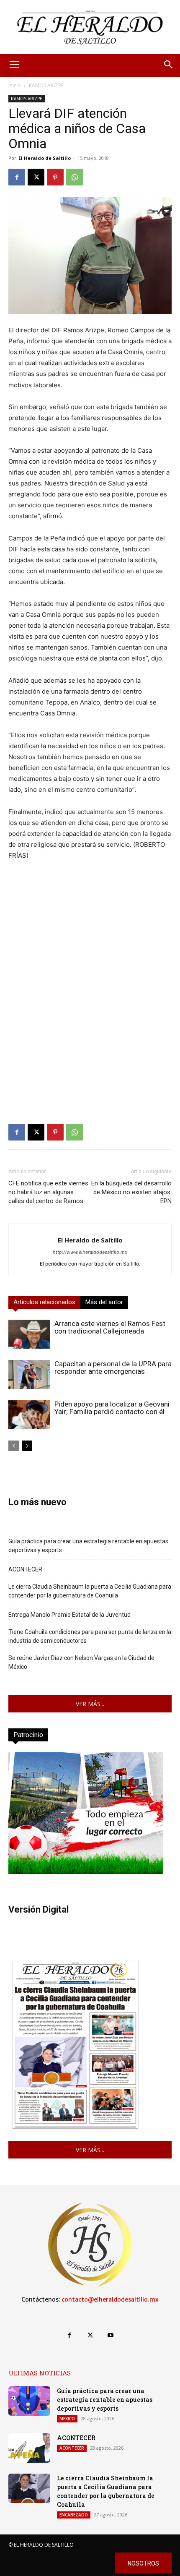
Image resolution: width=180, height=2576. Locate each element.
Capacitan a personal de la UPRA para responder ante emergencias (113, 1368)
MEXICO (67, 2419)
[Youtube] (111, 2335)
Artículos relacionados (44, 1302)
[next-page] (27, 1446)
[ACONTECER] (29, 2448)
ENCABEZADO (74, 2515)
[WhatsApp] (75, 177)
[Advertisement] (90, 1006)
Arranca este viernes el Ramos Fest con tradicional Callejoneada (110, 1327)
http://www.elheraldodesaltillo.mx (90, 1252)
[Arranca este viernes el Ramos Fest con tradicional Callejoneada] (29, 1334)
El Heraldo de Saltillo (45, 158)
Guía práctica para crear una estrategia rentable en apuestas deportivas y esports (88, 1546)
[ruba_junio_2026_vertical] (86, 1872)
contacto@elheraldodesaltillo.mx (110, 2299)
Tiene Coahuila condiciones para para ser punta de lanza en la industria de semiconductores (90, 1636)
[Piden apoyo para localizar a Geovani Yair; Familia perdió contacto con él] (29, 1415)
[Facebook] (17, 177)
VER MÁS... (90, 1704)
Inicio (15, 85)
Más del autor (104, 1302)
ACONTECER (25, 1569)
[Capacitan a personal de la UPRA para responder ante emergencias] (29, 1374)
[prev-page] (14, 1446)
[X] (36, 177)
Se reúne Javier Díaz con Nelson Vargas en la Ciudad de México (81, 1662)
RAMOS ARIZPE (46, 85)
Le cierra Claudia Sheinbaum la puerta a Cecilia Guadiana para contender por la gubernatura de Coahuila (90, 1591)
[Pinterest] (55, 177)
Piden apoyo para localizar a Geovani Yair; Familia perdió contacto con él (112, 1408)
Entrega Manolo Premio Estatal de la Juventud (69, 1615)
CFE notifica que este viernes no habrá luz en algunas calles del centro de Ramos (48, 1192)
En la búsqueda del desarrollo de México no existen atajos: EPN (131, 1192)
